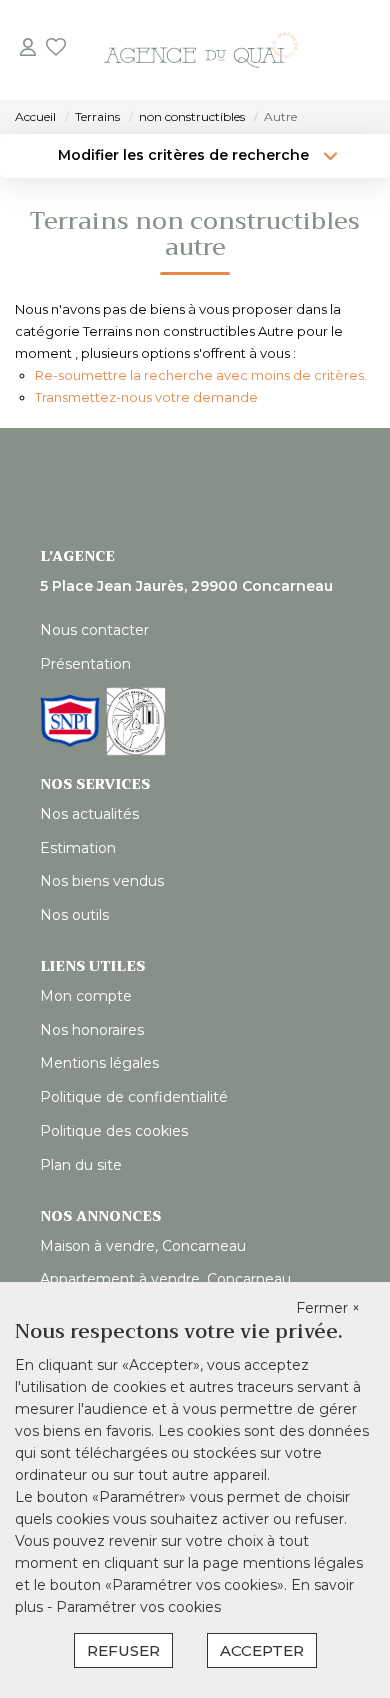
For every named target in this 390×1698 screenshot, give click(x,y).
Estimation (78, 848)
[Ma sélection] (56, 49)
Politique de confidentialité (134, 1097)
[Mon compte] (28, 49)
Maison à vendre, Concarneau (143, 1246)
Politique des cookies (114, 1131)
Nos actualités (89, 814)
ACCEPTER (262, 1650)
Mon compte (86, 996)
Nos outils (74, 915)
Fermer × (328, 1308)
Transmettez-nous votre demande (146, 397)
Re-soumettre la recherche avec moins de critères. (201, 375)
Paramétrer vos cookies (138, 1607)
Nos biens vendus (102, 881)
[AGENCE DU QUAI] (201, 50)
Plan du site (81, 1165)
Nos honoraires (92, 1030)
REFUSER (123, 1650)
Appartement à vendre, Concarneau (165, 1279)
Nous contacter (94, 630)
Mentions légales (99, 1063)
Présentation (85, 664)
